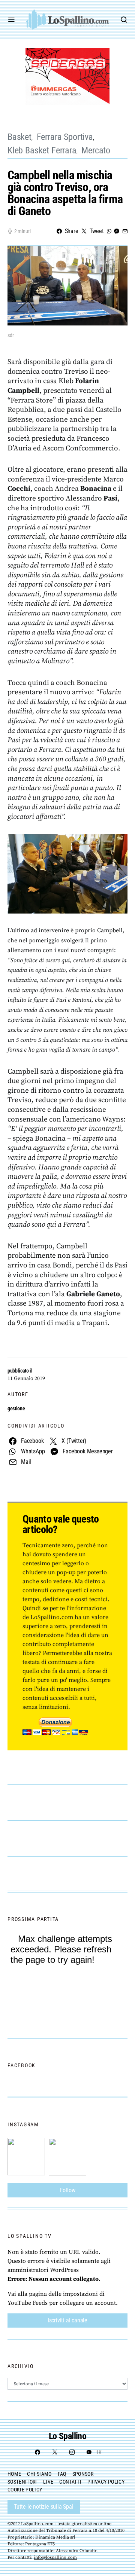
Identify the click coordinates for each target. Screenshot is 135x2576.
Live (48, 2482)
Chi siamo (39, 2474)
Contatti (70, 2482)
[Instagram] (72, 2452)
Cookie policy (25, 2490)
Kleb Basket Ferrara (42, 150)
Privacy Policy (106, 2482)
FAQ (62, 2474)
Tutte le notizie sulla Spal (44, 2507)
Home (14, 2474)
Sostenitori (22, 2482)
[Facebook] (37, 2452)
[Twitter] (55, 2452)
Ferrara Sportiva (65, 137)
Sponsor (83, 2474)
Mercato (96, 150)
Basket (19, 137)
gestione (16, 1408)
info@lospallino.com (55, 2557)
